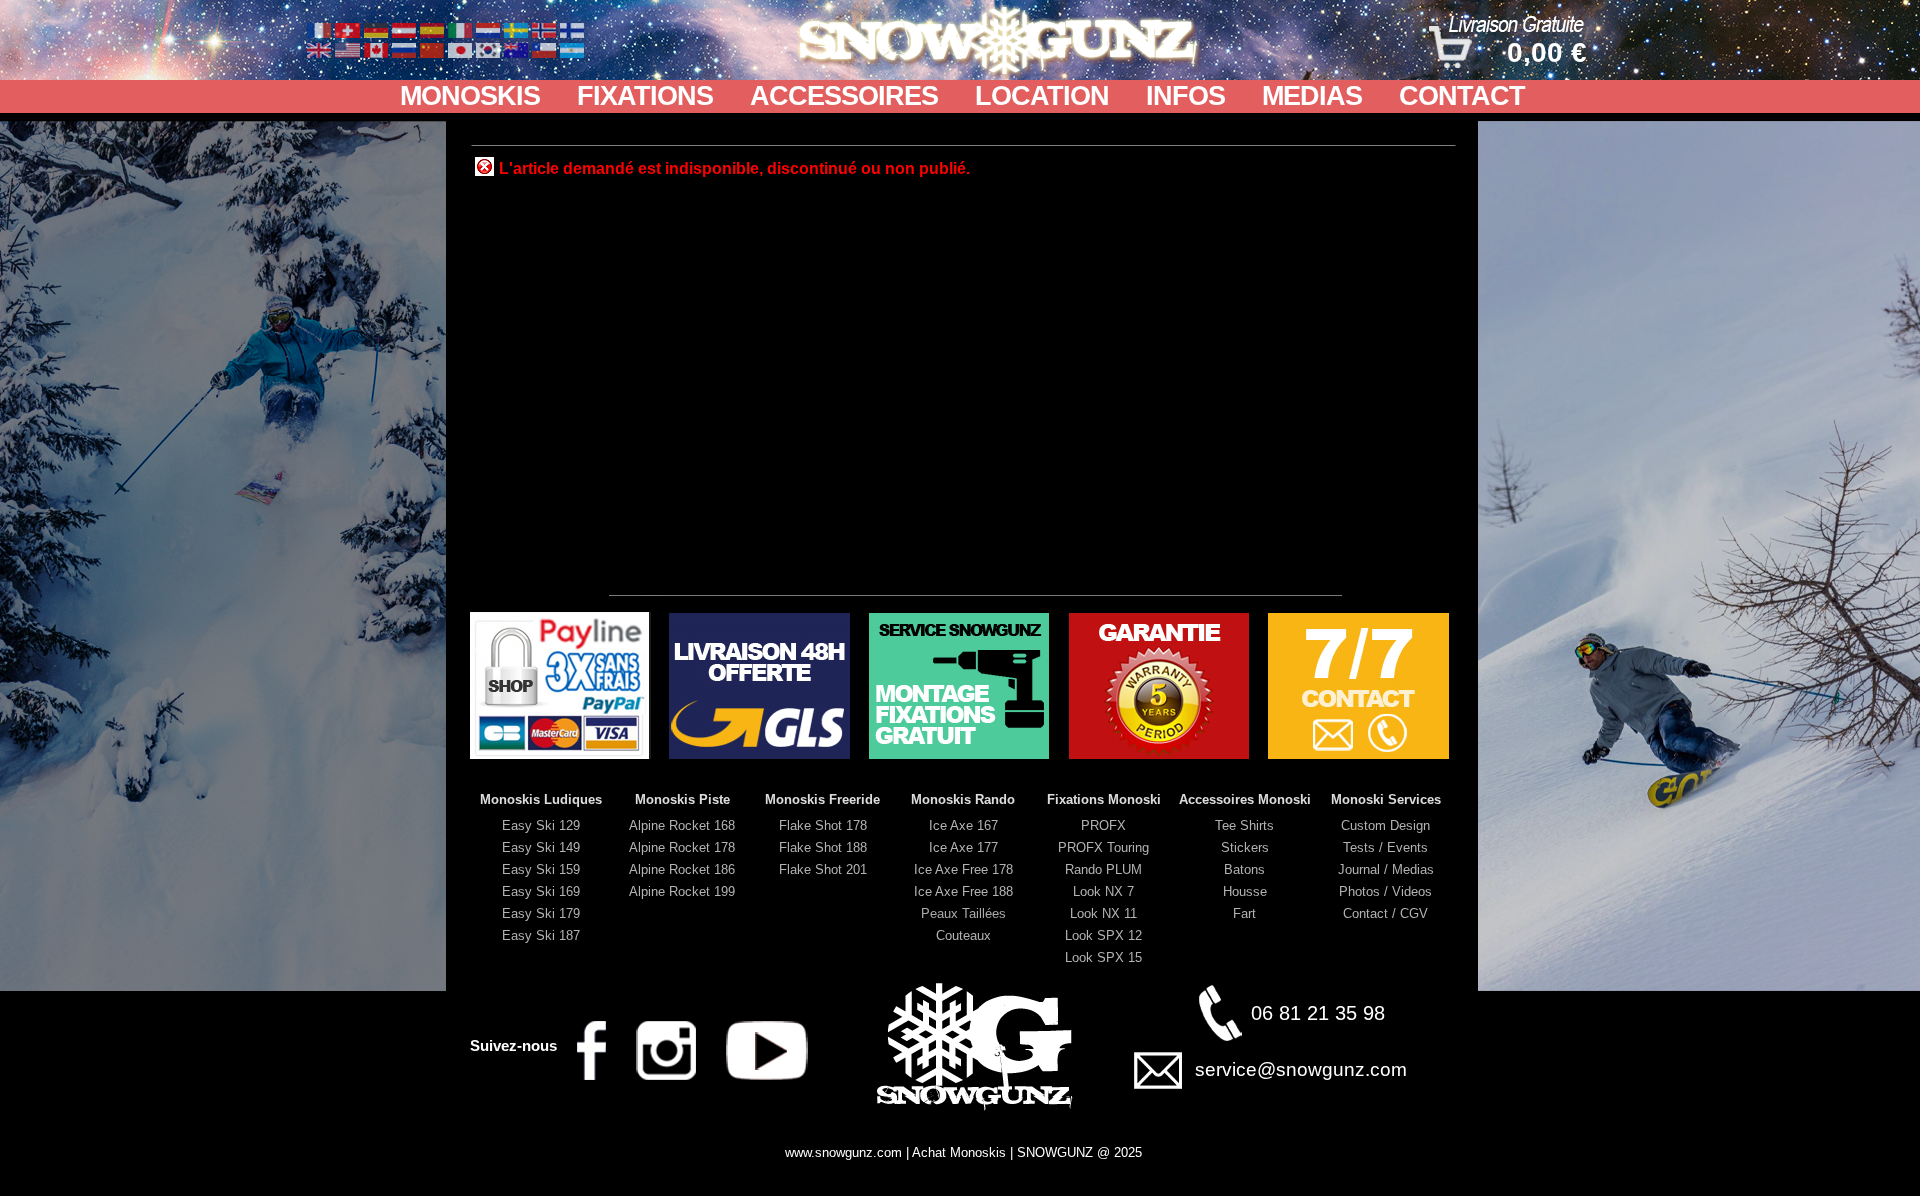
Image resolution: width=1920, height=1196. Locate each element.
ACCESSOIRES (844, 96)
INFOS (1185, 96)
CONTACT (1462, 96)
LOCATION (1042, 96)
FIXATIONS (645, 96)
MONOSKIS (470, 96)
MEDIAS (1312, 96)
